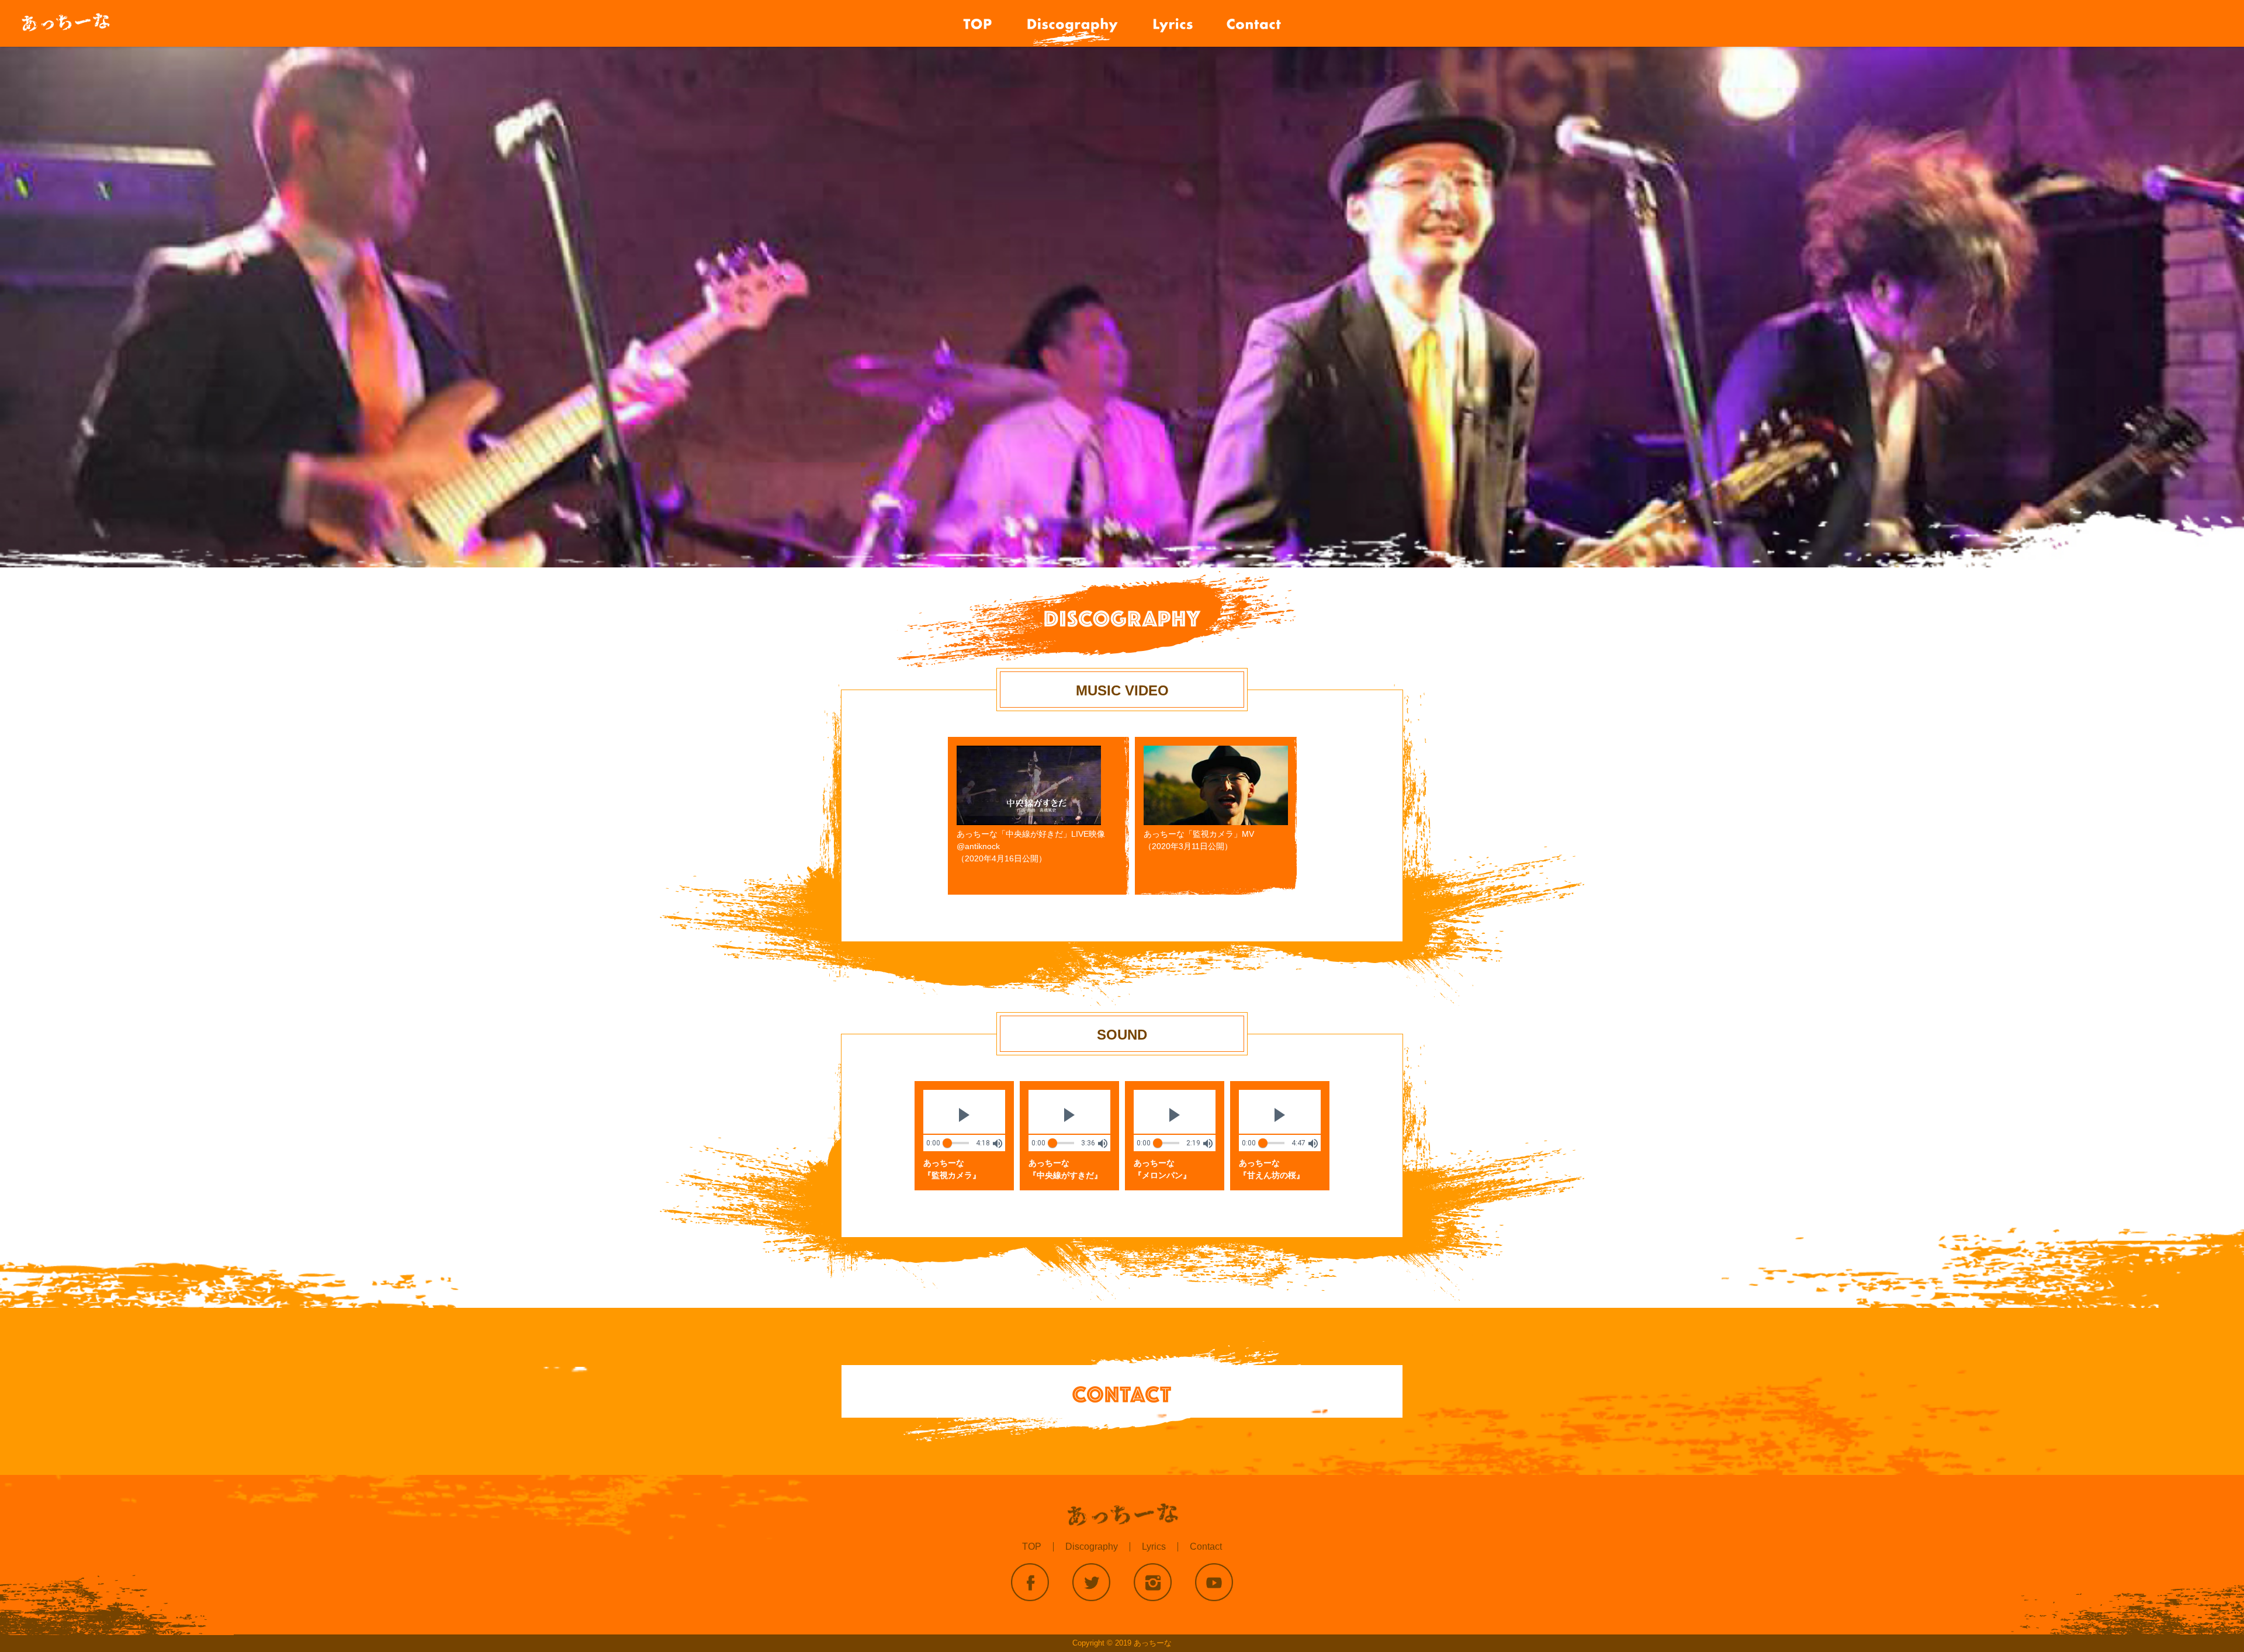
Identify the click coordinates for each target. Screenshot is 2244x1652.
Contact (1206, 1547)
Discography (1092, 1547)
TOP (1032, 1547)
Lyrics (1154, 1547)
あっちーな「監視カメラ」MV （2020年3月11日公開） (1199, 840)
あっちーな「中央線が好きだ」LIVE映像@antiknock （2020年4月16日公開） (1031, 846)
